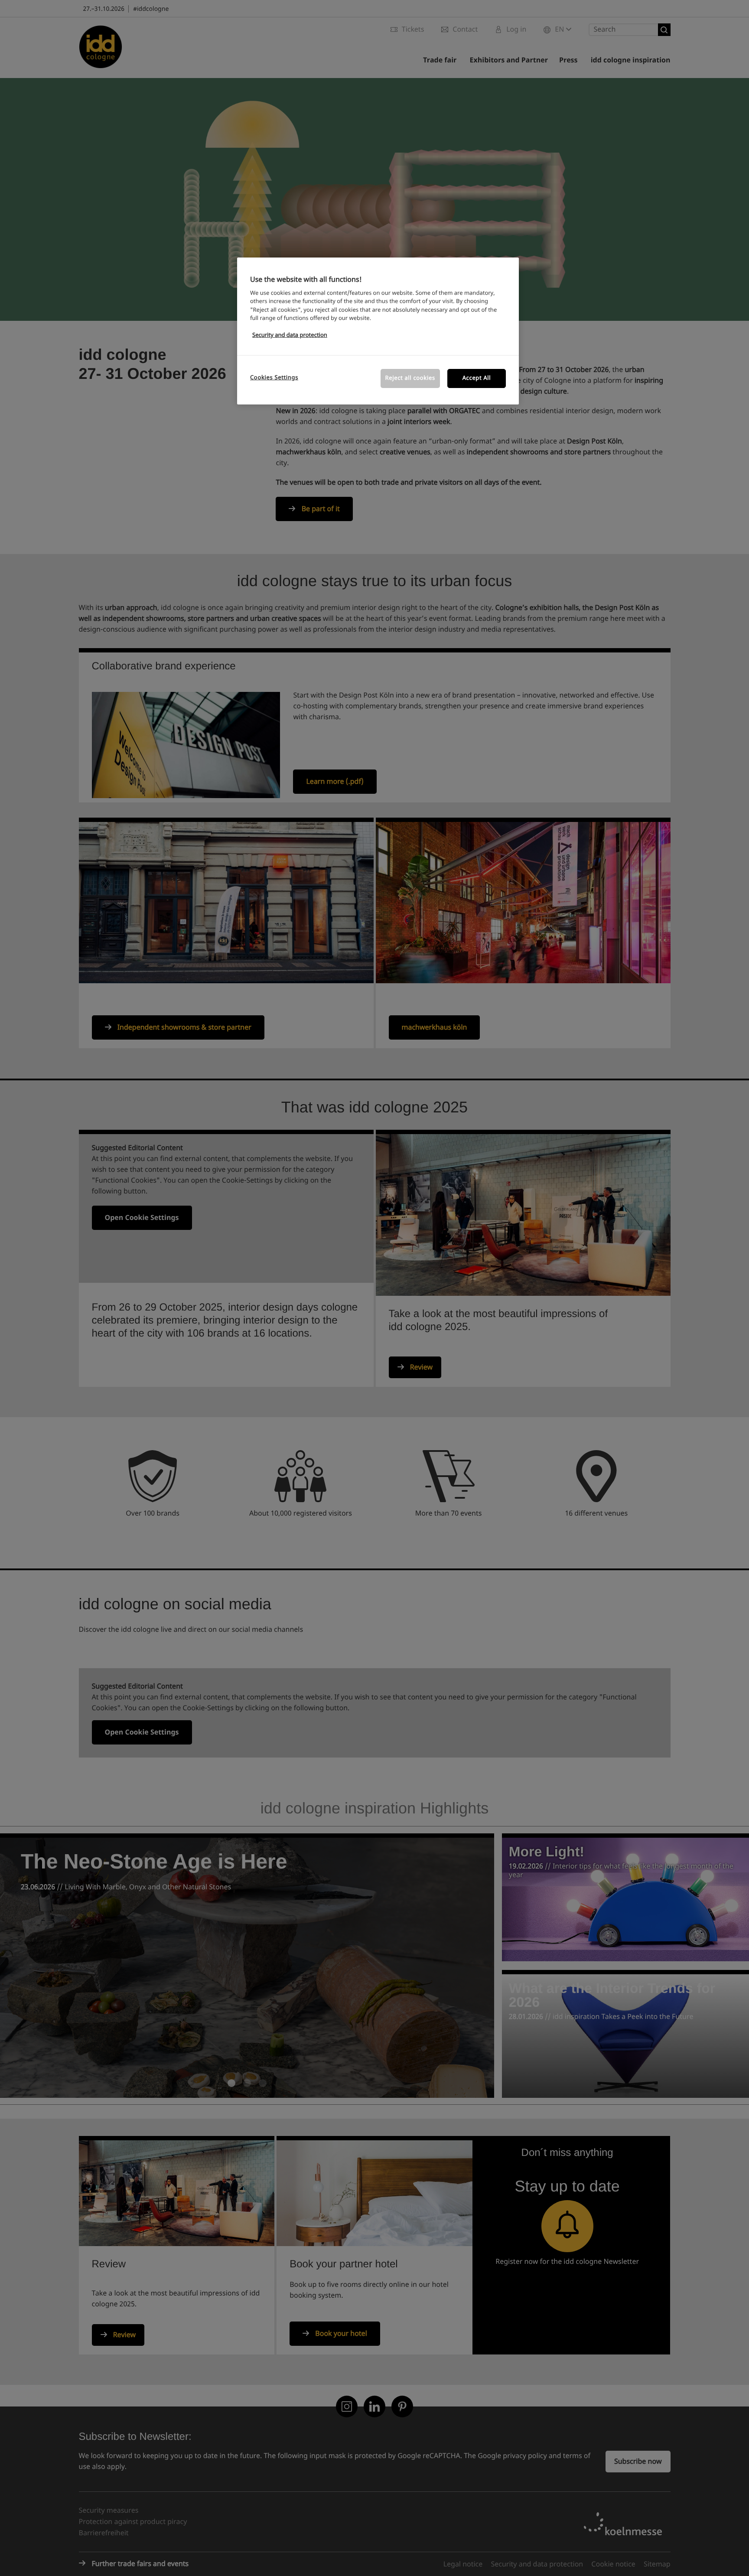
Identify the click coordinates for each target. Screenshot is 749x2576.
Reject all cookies (410, 378)
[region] (378, 331)
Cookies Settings (274, 378)
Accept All (477, 378)
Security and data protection (290, 335)
